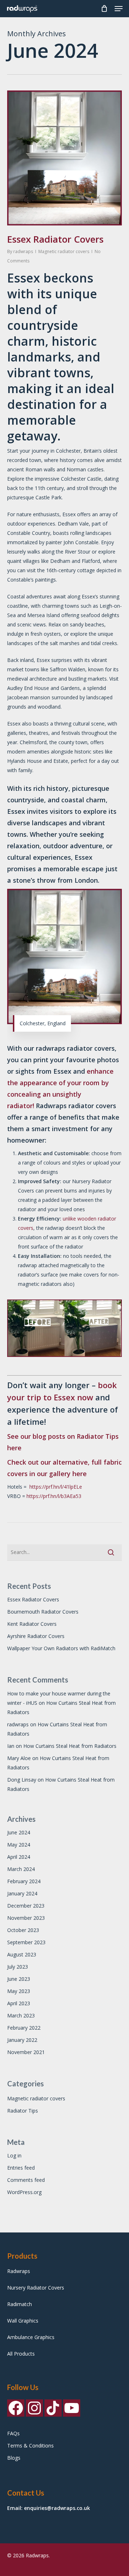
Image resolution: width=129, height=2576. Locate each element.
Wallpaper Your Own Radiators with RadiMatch (61, 1648)
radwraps (23, 251)
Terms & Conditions (30, 2446)
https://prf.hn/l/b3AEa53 (54, 1496)
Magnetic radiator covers (64, 251)
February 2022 (24, 2028)
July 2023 (18, 1967)
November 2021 (26, 2052)
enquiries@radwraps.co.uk (57, 2508)
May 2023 (19, 1991)
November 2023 (26, 1918)
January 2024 (22, 1893)
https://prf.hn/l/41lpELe (56, 1487)
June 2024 (19, 1832)
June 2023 (19, 1979)
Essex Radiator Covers (55, 239)
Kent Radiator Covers (32, 1624)
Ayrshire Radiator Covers (36, 1636)
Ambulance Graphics (31, 2337)
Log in (14, 2155)
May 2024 (19, 1845)
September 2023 (26, 1942)
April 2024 (19, 1857)
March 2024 (21, 1869)
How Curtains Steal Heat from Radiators (70, 1746)
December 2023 (26, 1906)
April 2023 (19, 2003)
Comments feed (26, 2180)
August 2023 (22, 1954)
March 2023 (21, 2015)
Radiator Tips (23, 2111)
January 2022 (22, 2040)
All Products (21, 2354)
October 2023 (23, 1930)
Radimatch (20, 2304)
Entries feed (21, 2168)
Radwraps (19, 2271)
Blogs (14, 2458)
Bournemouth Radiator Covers (43, 1612)
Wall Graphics (23, 2321)
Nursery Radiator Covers (36, 2288)
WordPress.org (24, 2192)
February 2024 (24, 1881)
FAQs (13, 2433)
